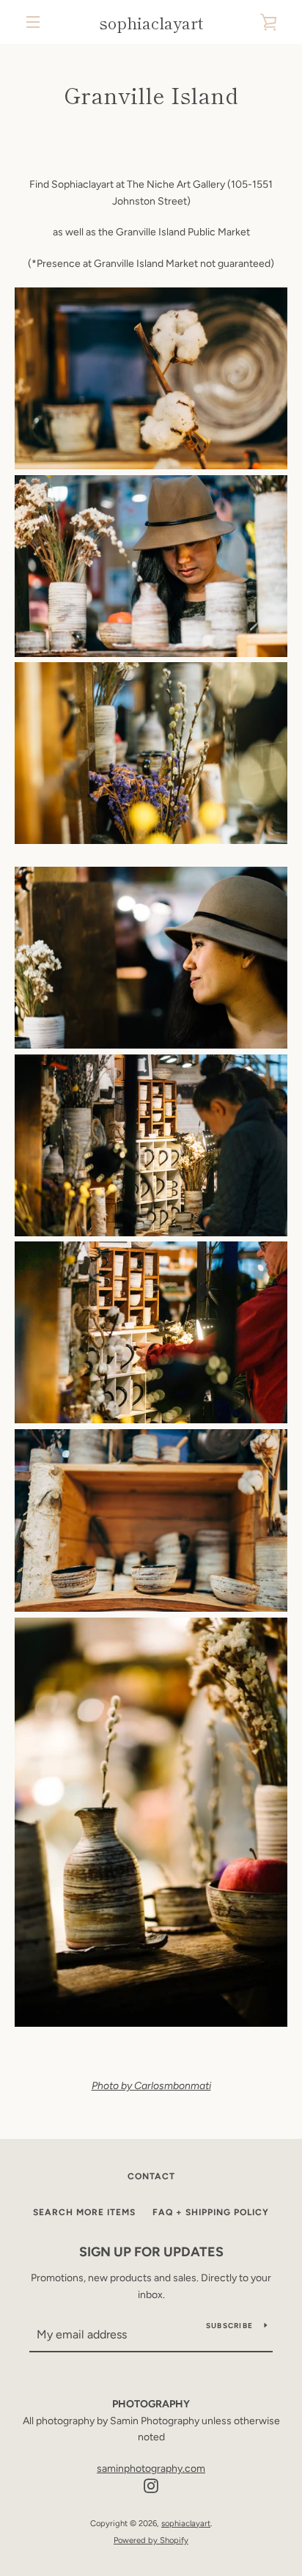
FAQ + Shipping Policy (211, 2212)
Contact (151, 2176)
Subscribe (229, 2326)
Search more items (84, 2212)
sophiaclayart (151, 22)
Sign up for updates (151, 2252)
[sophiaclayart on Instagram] (151, 2485)
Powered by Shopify (151, 2540)
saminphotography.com (151, 2469)
